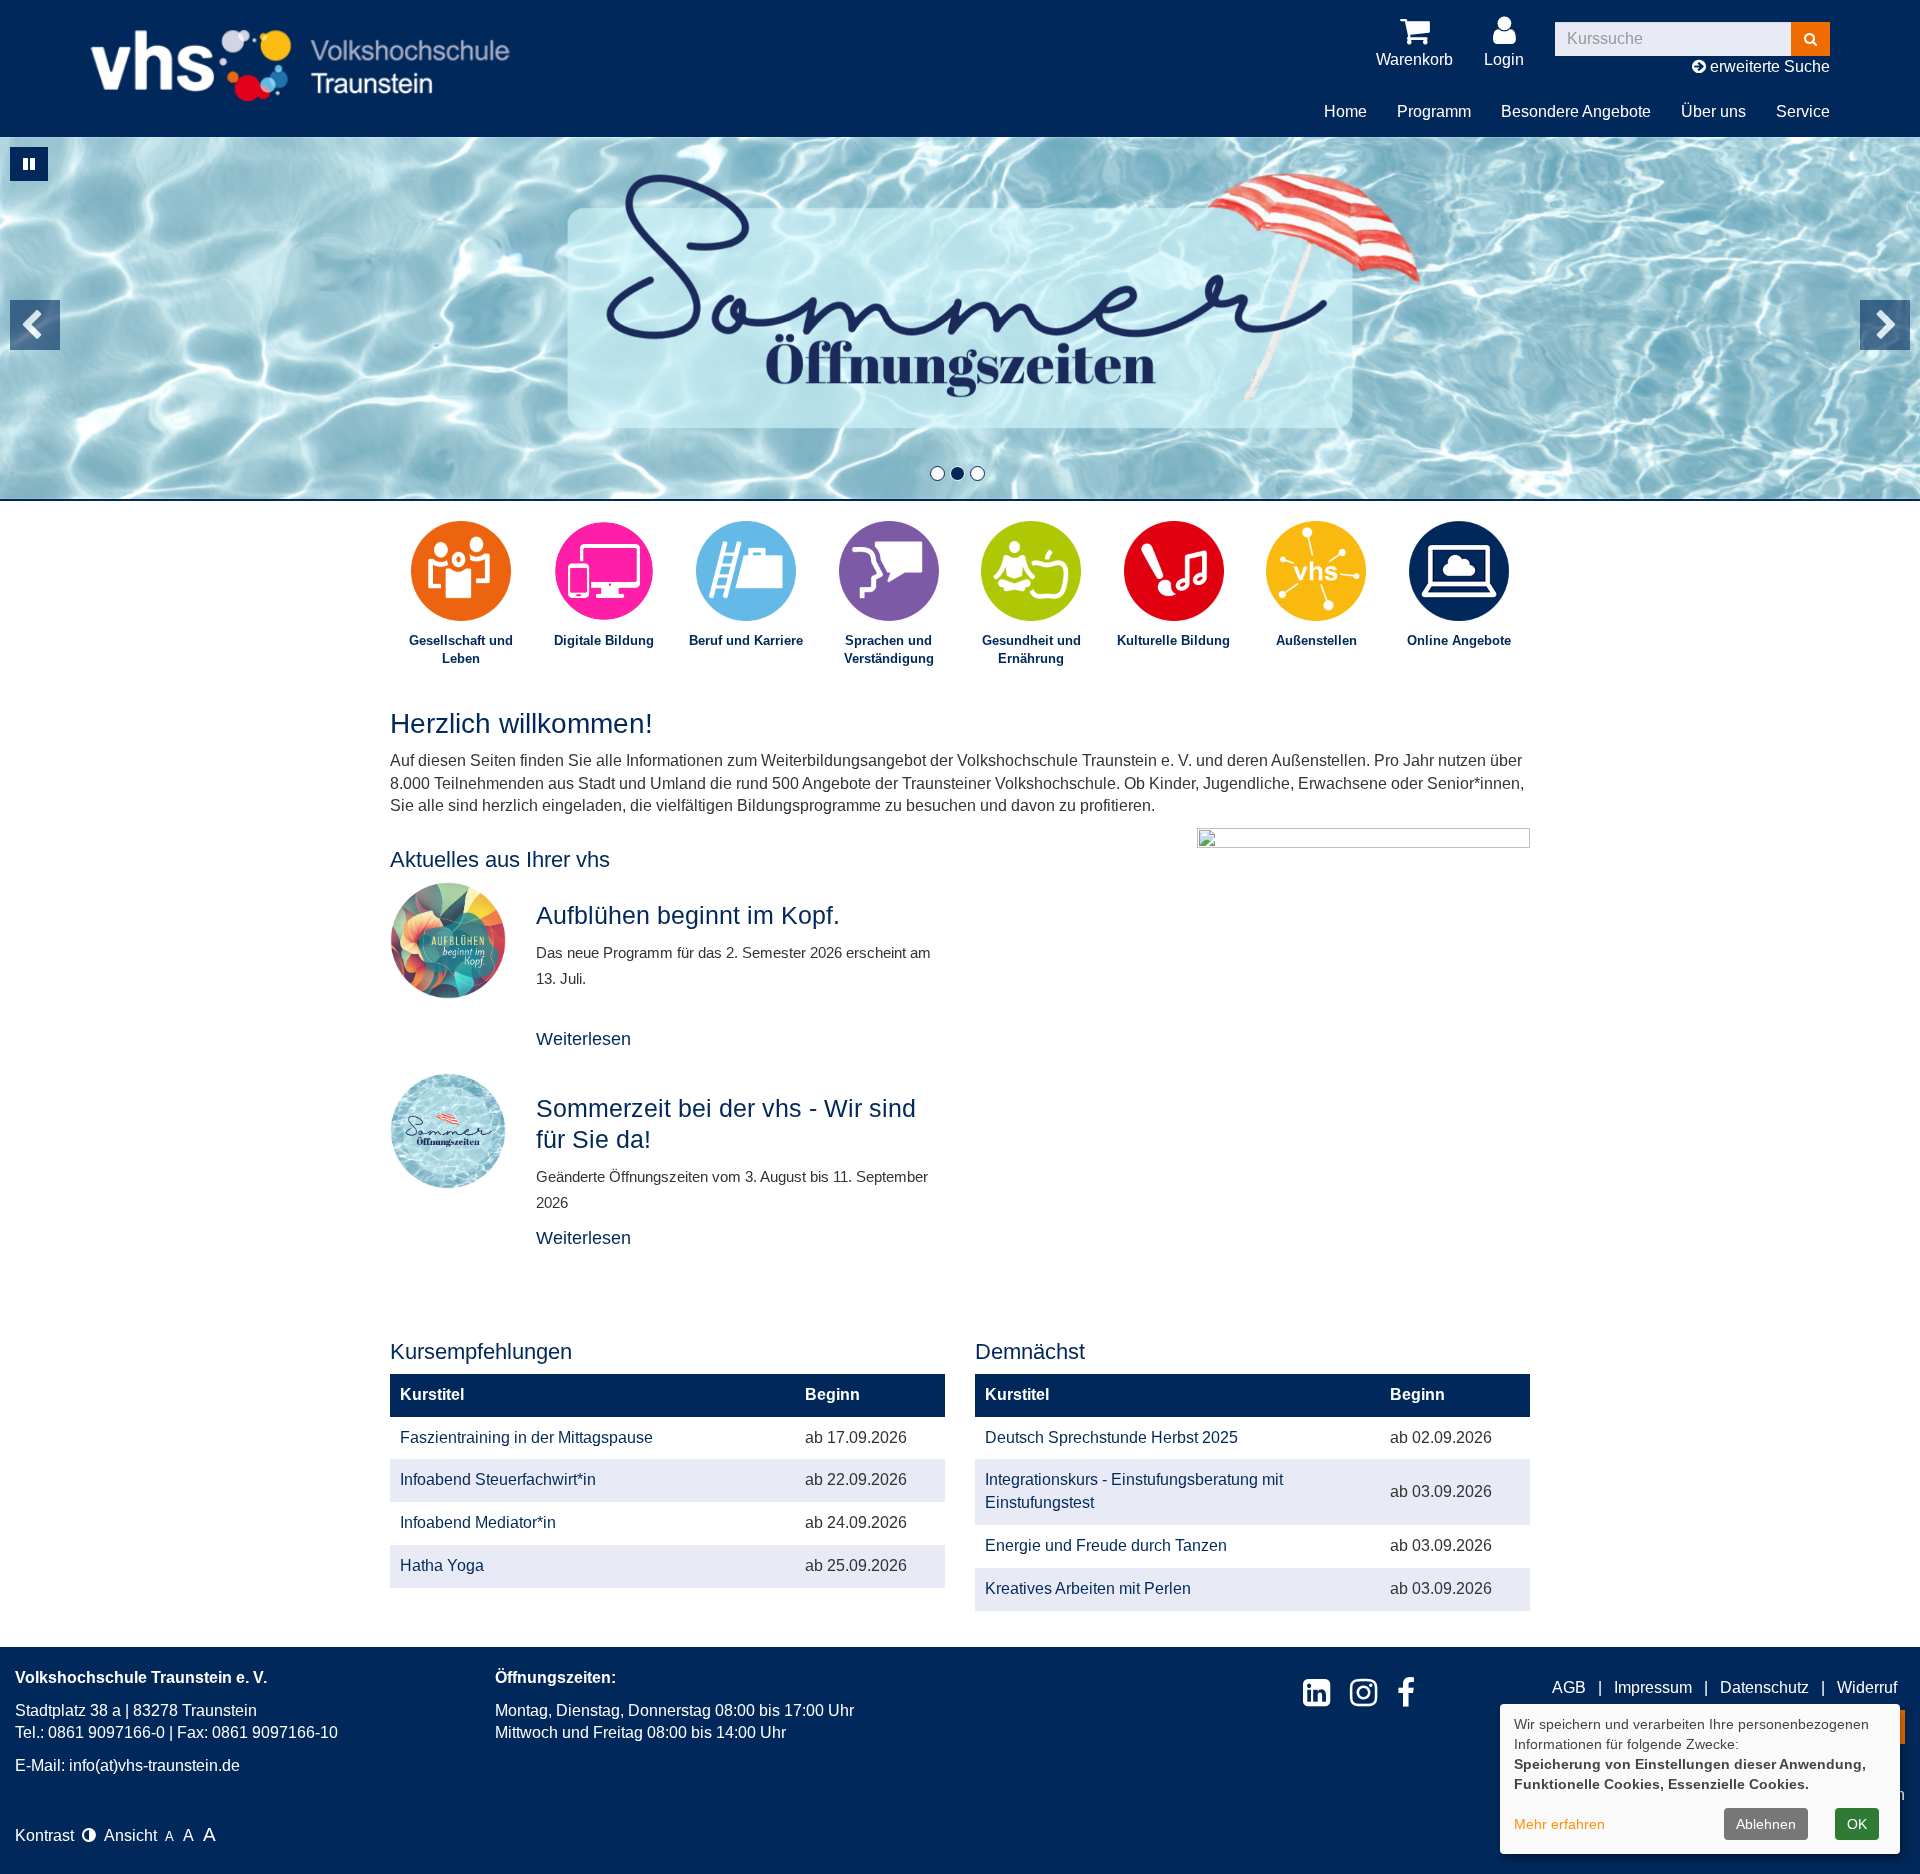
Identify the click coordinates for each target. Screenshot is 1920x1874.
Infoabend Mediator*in (478, 1522)
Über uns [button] (1713, 111)
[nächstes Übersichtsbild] (1885, 325)
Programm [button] (1434, 111)
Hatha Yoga (442, 1565)
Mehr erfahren (1559, 1824)
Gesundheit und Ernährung (1031, 650)
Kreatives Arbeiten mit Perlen (1088, 1588)
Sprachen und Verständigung (889, 650)
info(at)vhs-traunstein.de (154, 1765)
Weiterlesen (583, 1039)
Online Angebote (1459, 640)
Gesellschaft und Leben (461, 650)
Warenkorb (1414, 59)
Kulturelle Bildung (1173, 640)
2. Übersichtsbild (957, 473)
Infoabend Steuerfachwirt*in (498, 1479)
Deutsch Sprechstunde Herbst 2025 (1111, 1437)
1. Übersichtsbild (937, 473)
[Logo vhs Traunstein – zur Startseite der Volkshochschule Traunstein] (300, 49)
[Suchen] (1810, 39)
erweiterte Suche (1768, 66)
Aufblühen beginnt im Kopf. (688, 915)
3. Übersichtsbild (977, 473)
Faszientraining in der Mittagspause (526, 1437)
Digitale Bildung (604, 640)
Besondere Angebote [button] (1576, 111)
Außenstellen (1316, 640)
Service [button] (1803, 111)
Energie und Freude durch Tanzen (1106, 1545)
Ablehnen (1766, 1824)
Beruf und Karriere (746, 640)
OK (1857, 1824)
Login (1504, 59)
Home (1345, 111)
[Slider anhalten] (29, 164)
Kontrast (48, 1835)
